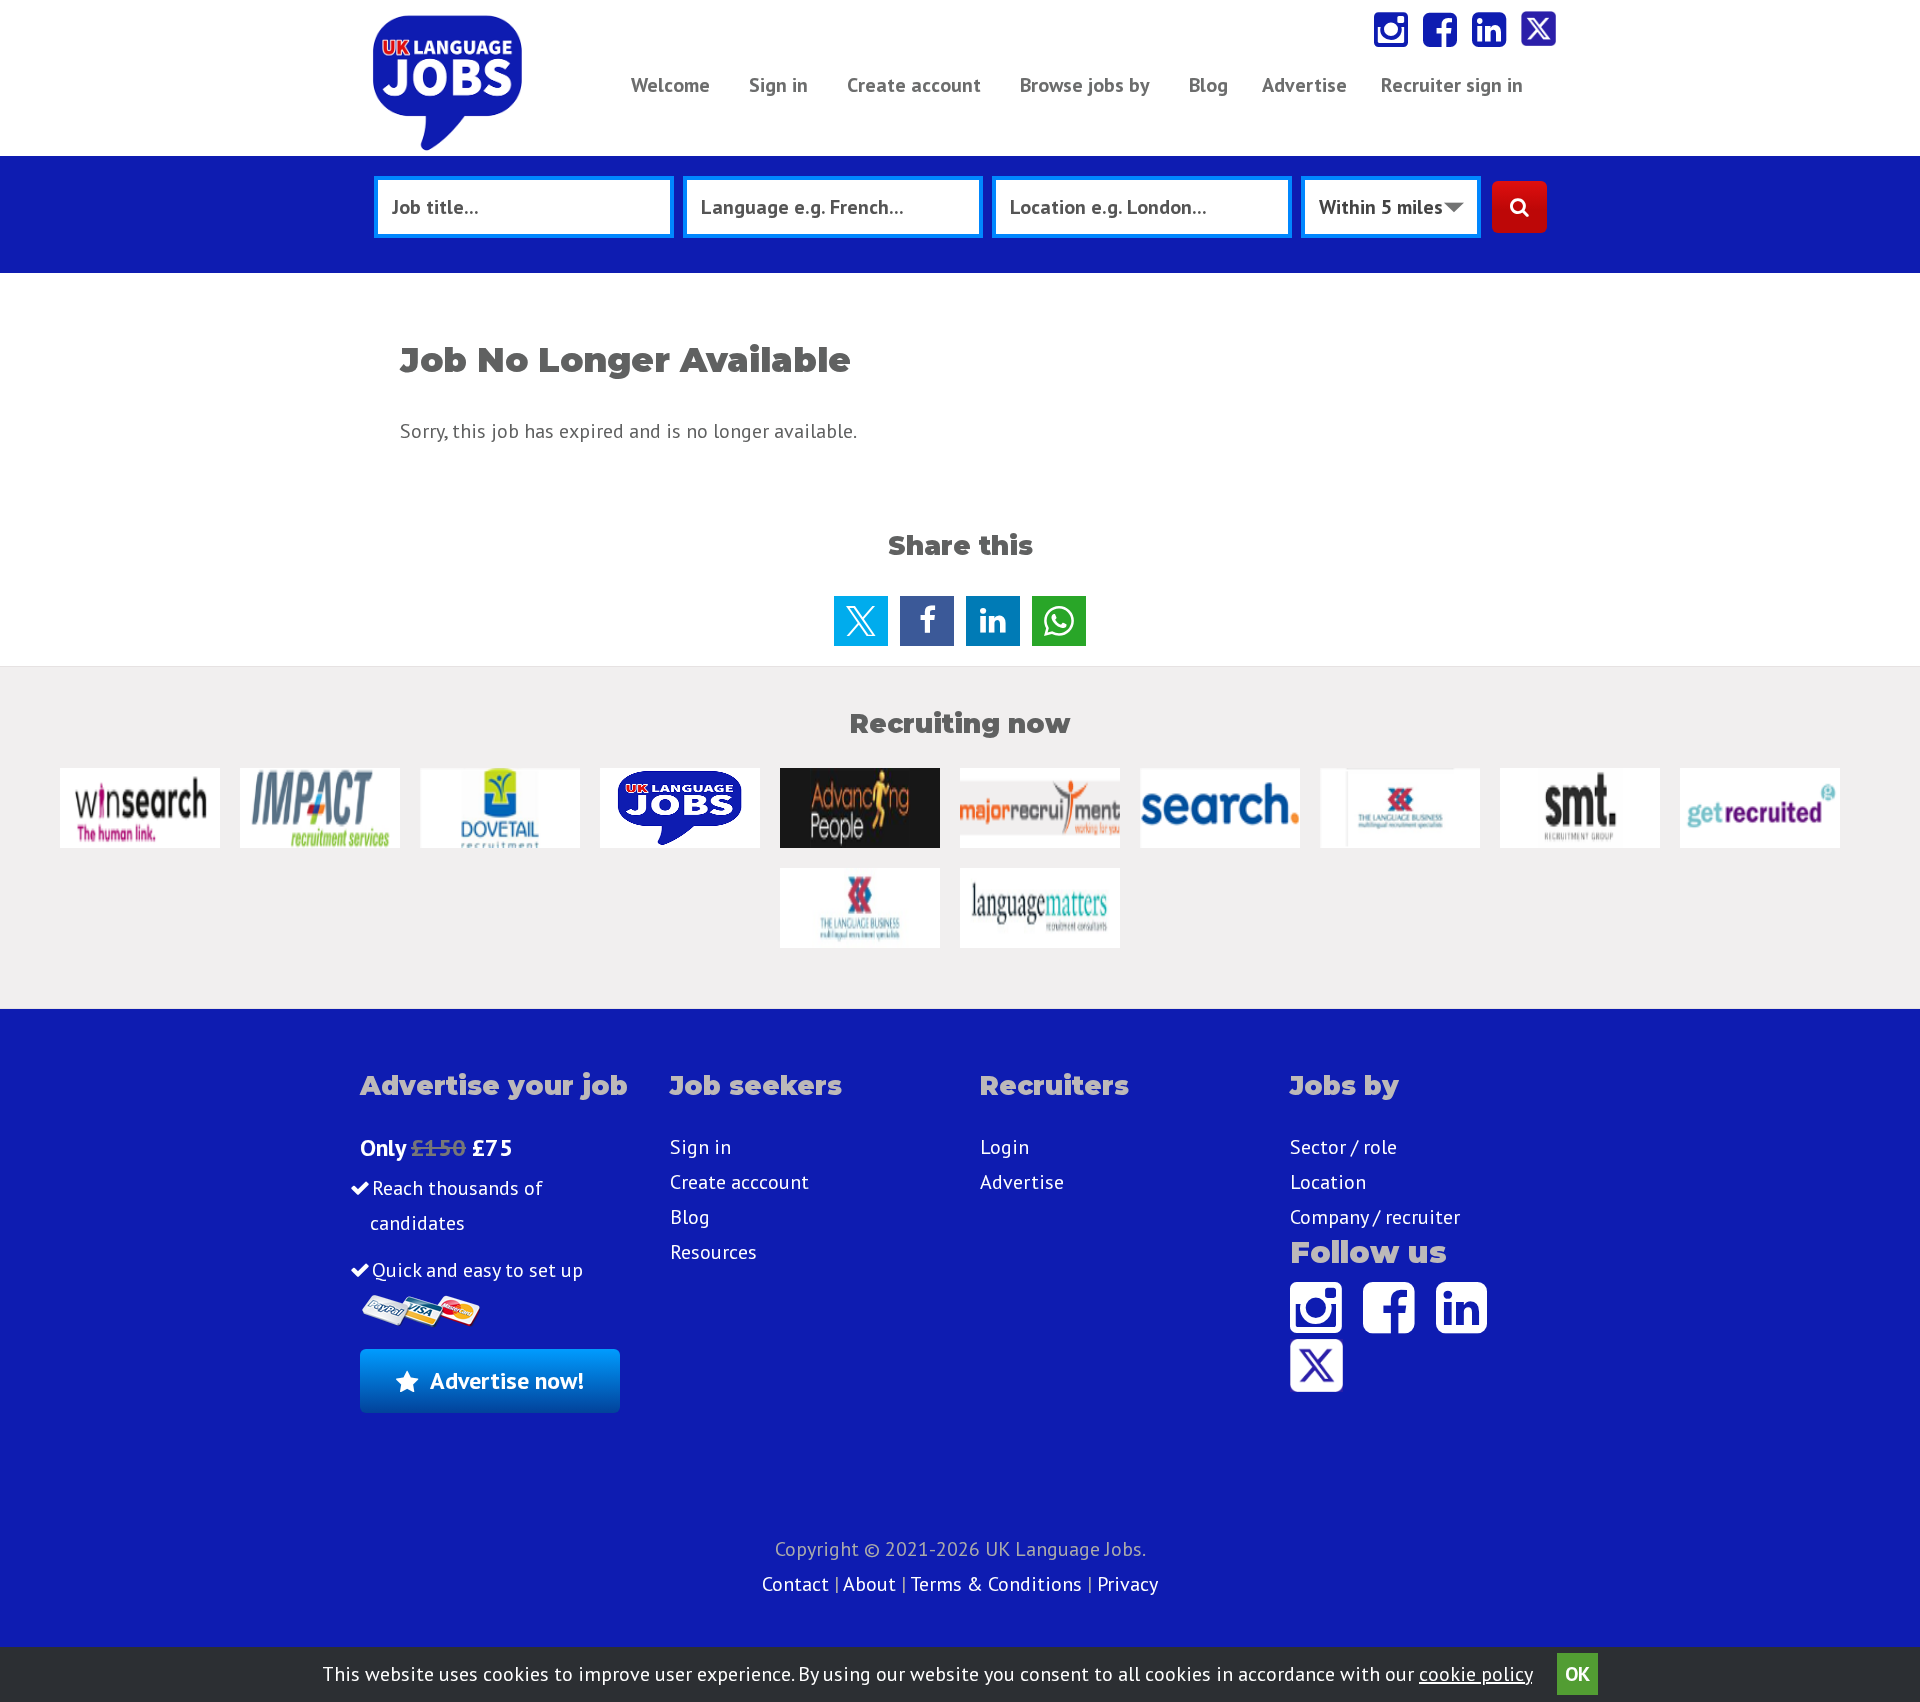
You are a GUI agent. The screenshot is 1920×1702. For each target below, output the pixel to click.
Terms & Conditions (996, 1584)
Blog (1208, 85)
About (869, 1584)
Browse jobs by (1085, 85)
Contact (798, 1584)
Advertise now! (507, 1380)
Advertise (1304, 85)
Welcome (670, 85)
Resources (713, 1252)
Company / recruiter (1375, 1217)
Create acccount (739, 1182)
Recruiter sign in (1452, 85)
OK (1577, 1674)
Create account (914, 85)
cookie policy (1475, 1674)
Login (1004, 1147)
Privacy (1127, 1584)
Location (1328, 1182)
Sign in (778, 85)
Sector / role (1343, 1147)
